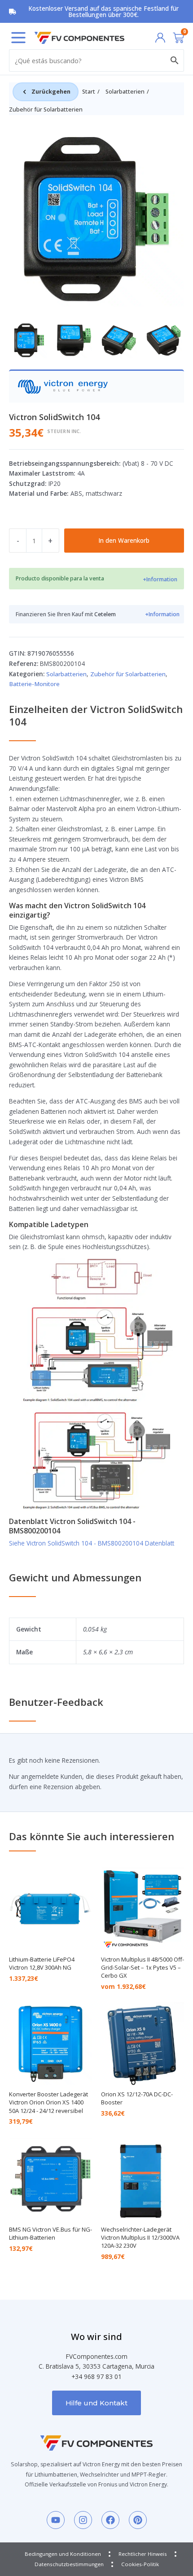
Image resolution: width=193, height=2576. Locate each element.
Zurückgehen (51, 92)
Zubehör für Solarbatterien (46, 109)
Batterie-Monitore (34, 684)
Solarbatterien (125, 92)
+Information (160, 579)
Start (89, 92)
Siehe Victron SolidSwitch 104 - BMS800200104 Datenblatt (92, 1543)
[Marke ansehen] (63, 386)
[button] (18, 38)
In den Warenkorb (124, 540)
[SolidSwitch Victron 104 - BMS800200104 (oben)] (96, 219)
